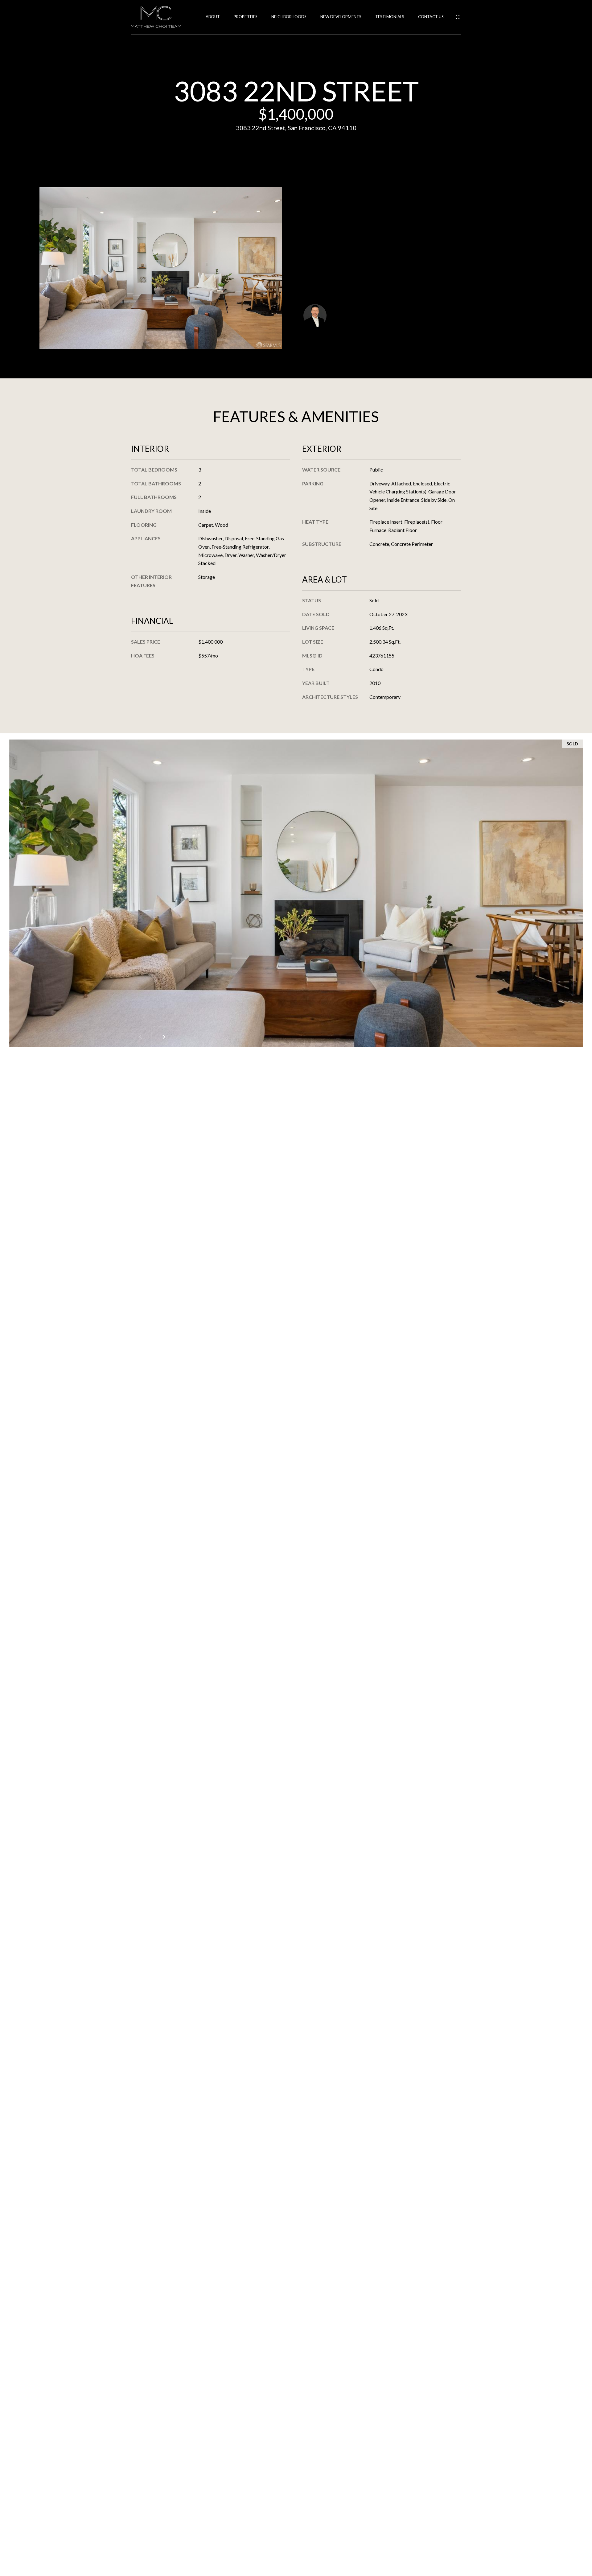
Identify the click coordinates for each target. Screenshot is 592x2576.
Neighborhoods (289, 17)
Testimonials (390, 17)
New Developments (341, 17)
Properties (246, 17)
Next (163, 1037)
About (213, 17)
